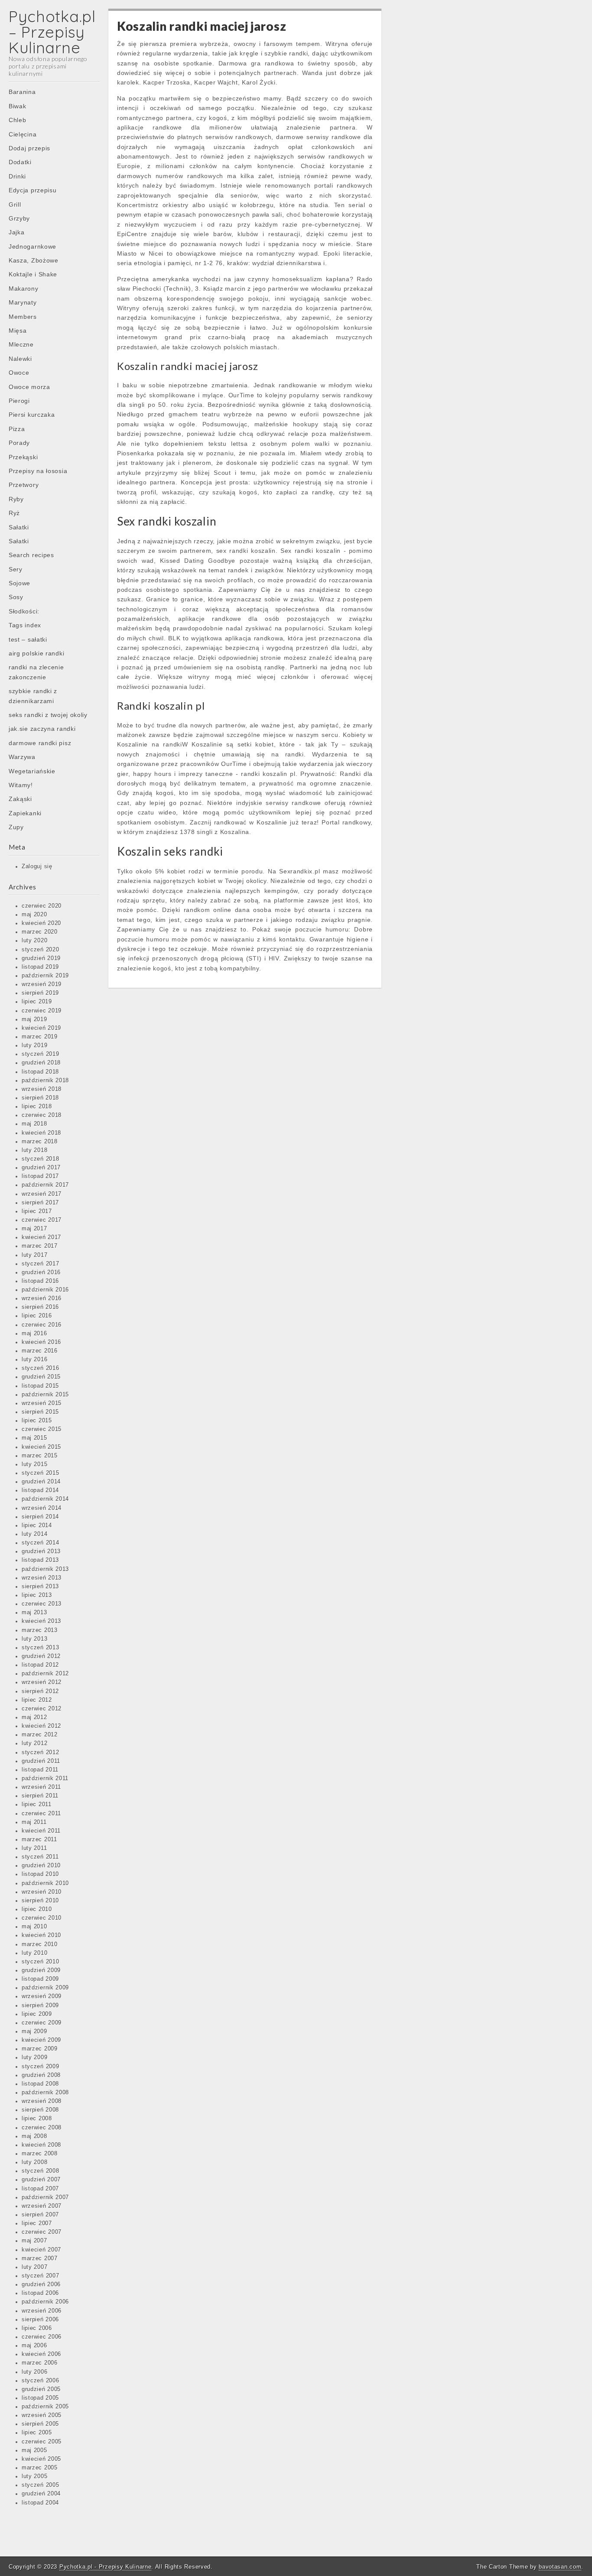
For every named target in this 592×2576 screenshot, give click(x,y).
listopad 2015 (40, 1386)
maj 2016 (34, 1333)
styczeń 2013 (40, 1648)
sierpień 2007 (40, 2215)
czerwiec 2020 (42, 906)
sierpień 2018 (40, 1098)
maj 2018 (34, 1124)
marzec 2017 (40, 1246)
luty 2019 (34, 1045)
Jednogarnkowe (33, 247)
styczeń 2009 (40, 2067)
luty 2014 (34, 1534)
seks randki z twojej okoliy (48, 715)
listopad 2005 (40, 2398)
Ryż (14, 513)
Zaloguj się (37, 866)
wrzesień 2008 (42, 2101)
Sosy (16, 597)
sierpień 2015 (40, 1412)
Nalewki (20, 359)
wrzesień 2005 (42, 2415)
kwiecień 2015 (41, 1447)
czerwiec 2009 (42, 2023)
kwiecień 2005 (41, 2459)
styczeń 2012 (40, 1752)
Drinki (17, 176)
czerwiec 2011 (41, 1814)
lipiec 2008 (37, 2119)
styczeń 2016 (40, 1368)
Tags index (25, 625)
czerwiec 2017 (42, 1220)
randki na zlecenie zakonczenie (36, 672)
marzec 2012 (40, 1735)
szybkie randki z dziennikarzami (33, 696)
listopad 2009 (40, 1979)
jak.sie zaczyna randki (42, 729)
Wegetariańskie (32, 771)
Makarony (24, 289)
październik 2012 (45, 1674)
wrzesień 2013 (42, 1578)
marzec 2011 (39, 1840)
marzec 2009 (40, 2049)
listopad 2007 (40, 2189)
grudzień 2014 (41, 1482)
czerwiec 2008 (42, 2128)
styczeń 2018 (40, 1159)
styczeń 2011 (40, 1857)
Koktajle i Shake (33, 274)
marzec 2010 (40, 1944)
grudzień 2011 (41, 1761)
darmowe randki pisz (40, 743)
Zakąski (20, 799)
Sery (16, 569)
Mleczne (21, 344)
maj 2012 (34, 1717)
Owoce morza (29, 387)
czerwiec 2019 (42, 1011)
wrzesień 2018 (42, 1089)
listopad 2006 (40, 2293)
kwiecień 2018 (41, 1133)
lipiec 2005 (37, 2433)
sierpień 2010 (40, 1901)
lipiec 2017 (37, 1211)
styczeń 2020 (40, 950)
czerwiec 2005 (42, 2442)
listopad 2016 (40, 1281)
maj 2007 (34, 2241)
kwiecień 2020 (41, 923)
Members (23, 317)
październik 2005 (45, 2407)
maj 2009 (34, 2031)
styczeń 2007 (40, 2276)
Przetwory (24, 485)
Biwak (18, 106)
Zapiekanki (25, 813)
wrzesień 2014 (42, 1508)
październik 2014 (45, 1499)
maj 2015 (34, 1438)
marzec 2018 (40, 1142)
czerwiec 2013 (42, 1604)
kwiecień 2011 (41, 1831)
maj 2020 (34, 915)
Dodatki (20, 162)
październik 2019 (45, 976)
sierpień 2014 (40, 1517)
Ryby (16, 499)
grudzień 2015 (41, 1377)
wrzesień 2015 (42, 1403)
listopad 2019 (40, 967)
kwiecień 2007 (41, 2250)
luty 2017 (34, 1255)
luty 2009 (34, 2057)
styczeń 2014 (40, 1543)
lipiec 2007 (37, 2223)
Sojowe (20, 583)
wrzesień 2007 (42, 2206)
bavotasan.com (560, 2567)
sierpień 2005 (40, 2424)
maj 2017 (34, 1229)
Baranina (22, 92)
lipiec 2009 (37, 2014)
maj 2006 (34, 2346)
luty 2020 (34, 941)
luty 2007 (34, 2267)
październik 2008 (45, 2093)
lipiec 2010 (37, 1909)
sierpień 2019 (40, 993)
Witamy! (21, 785)
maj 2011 (34, 1822)
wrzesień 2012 (42, 1682)
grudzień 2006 (41, 2284)
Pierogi (19, 401)
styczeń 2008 (40, 2171)
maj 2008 (34, 2136)
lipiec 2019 (37, 1002)
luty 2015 (34, 1464)
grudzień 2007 (41, 2180)
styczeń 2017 (40, 1264)
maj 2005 (34, 2450)
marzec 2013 (40, 1630)
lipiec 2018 (37, 1106)
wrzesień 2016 (42, 1298)
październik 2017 (45, 1185)
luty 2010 (34, 1953)
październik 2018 (45, 1080)
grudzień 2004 (41, 2494)
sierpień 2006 (40, 2320)
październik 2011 (45, 1778)
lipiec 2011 (37, 1804)
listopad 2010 (40, 1874)
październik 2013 (45, 1569)
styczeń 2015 (40, 1473)
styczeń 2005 (40, 2485)
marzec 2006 (40, 2363)
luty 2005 (34, 2476)
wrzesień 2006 (42, 2311)
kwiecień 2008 (41, 2145)
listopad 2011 (40, 1770)
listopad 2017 (40, 1176)
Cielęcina (23, 134)
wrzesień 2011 (41, 1787)
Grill (15, 204)
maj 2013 (34, 1612)
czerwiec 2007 (42, 2232)
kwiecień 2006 (41, 2354)
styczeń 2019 (40, 1054)
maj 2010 (34, 1927)
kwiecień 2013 (41, 1621)
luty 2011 (34, 1848)
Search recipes (31, 555)
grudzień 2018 (41, 1063)
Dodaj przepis (29, 148)
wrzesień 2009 (42, 1996)
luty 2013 (34, 1639)
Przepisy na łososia (38, 471)
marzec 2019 (40, 1037)
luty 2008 (34, 2162)
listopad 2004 (40, 2503)
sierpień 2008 (40, 2110)
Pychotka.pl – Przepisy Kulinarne (52, 32)
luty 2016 (34, 1359)
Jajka (17, 232)
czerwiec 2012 (42, 1709)
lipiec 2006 (37, 2328)
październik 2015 (45, 1395)
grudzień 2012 (41, 1656)
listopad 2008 (40, 2084)
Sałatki (19, 527)
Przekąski (23, 457)
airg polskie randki (36, 653)
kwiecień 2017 (41, 1237)
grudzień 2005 (41, 2389)
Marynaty (23, 302)
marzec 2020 (40, 932)
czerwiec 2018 (42, 1115)
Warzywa (22, 757)
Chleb (18, 120)
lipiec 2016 (37, 1316)
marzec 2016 (40, 1351)
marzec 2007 (40, 2258)
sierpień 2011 (40, 1796)
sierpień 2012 (40, 1691)
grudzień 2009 (41, 1970)
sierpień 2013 (40, 1586)
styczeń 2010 (40, 1962)
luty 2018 (34, 1150)
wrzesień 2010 (42, 1892)
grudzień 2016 (41, 1272)
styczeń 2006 (40, 2381)
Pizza (17, 429)
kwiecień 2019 (41, 1028)
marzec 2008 (40, 2154)
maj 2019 (34, 1019)
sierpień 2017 (40, 1203)
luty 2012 (34, 1743)
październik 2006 (45, 2302)
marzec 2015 (40, 1456)
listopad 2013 (40, 1560)
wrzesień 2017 (42, 1194)
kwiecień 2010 (41, 1935)
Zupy (16, 827)
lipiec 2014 (37, 1525)
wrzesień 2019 (42, 984)
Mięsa (18, 331)
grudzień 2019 (41, 958)
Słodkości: (24, 611)
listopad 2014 (40, 1490)
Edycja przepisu (33, 190)
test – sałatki (28, 639)
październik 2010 (45, 1883)
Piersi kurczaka (32, 415)
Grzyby (19, 218)
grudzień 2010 (41, 1865)
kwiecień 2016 (41, 1342)
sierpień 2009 (40, 2005)
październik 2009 (45, 1988)
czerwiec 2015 (42, 1429)
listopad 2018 (40, 1072)
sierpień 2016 (40, 1307)
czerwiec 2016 (42, 1325)
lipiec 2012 (37, 1700)
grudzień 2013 (41, 1551)
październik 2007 (45, 2197)
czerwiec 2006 (42, 2337)
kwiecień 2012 (41, 1726)
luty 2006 (34, 2372)
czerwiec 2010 (42, 1918)
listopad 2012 (40, 1665)
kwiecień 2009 (41, 2040)
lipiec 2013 (37, 1595)
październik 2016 (45, 1290)
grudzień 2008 (41, 2075)
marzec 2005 (40, 2468)
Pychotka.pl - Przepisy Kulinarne (105, 2567)
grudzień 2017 (41, 1168)
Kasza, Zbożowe (34, 260)
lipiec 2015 (37, 1421)
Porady (19, 443)
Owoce (19, 373)
